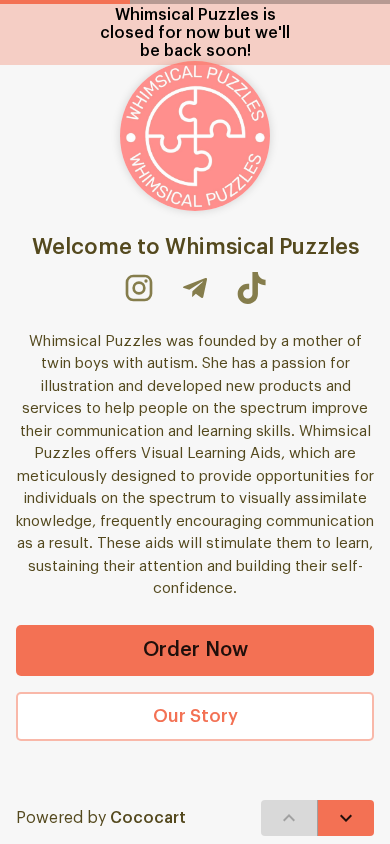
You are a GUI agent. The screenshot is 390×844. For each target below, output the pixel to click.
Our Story (195, 716)
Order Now (195, 650)
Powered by (101, 818)
